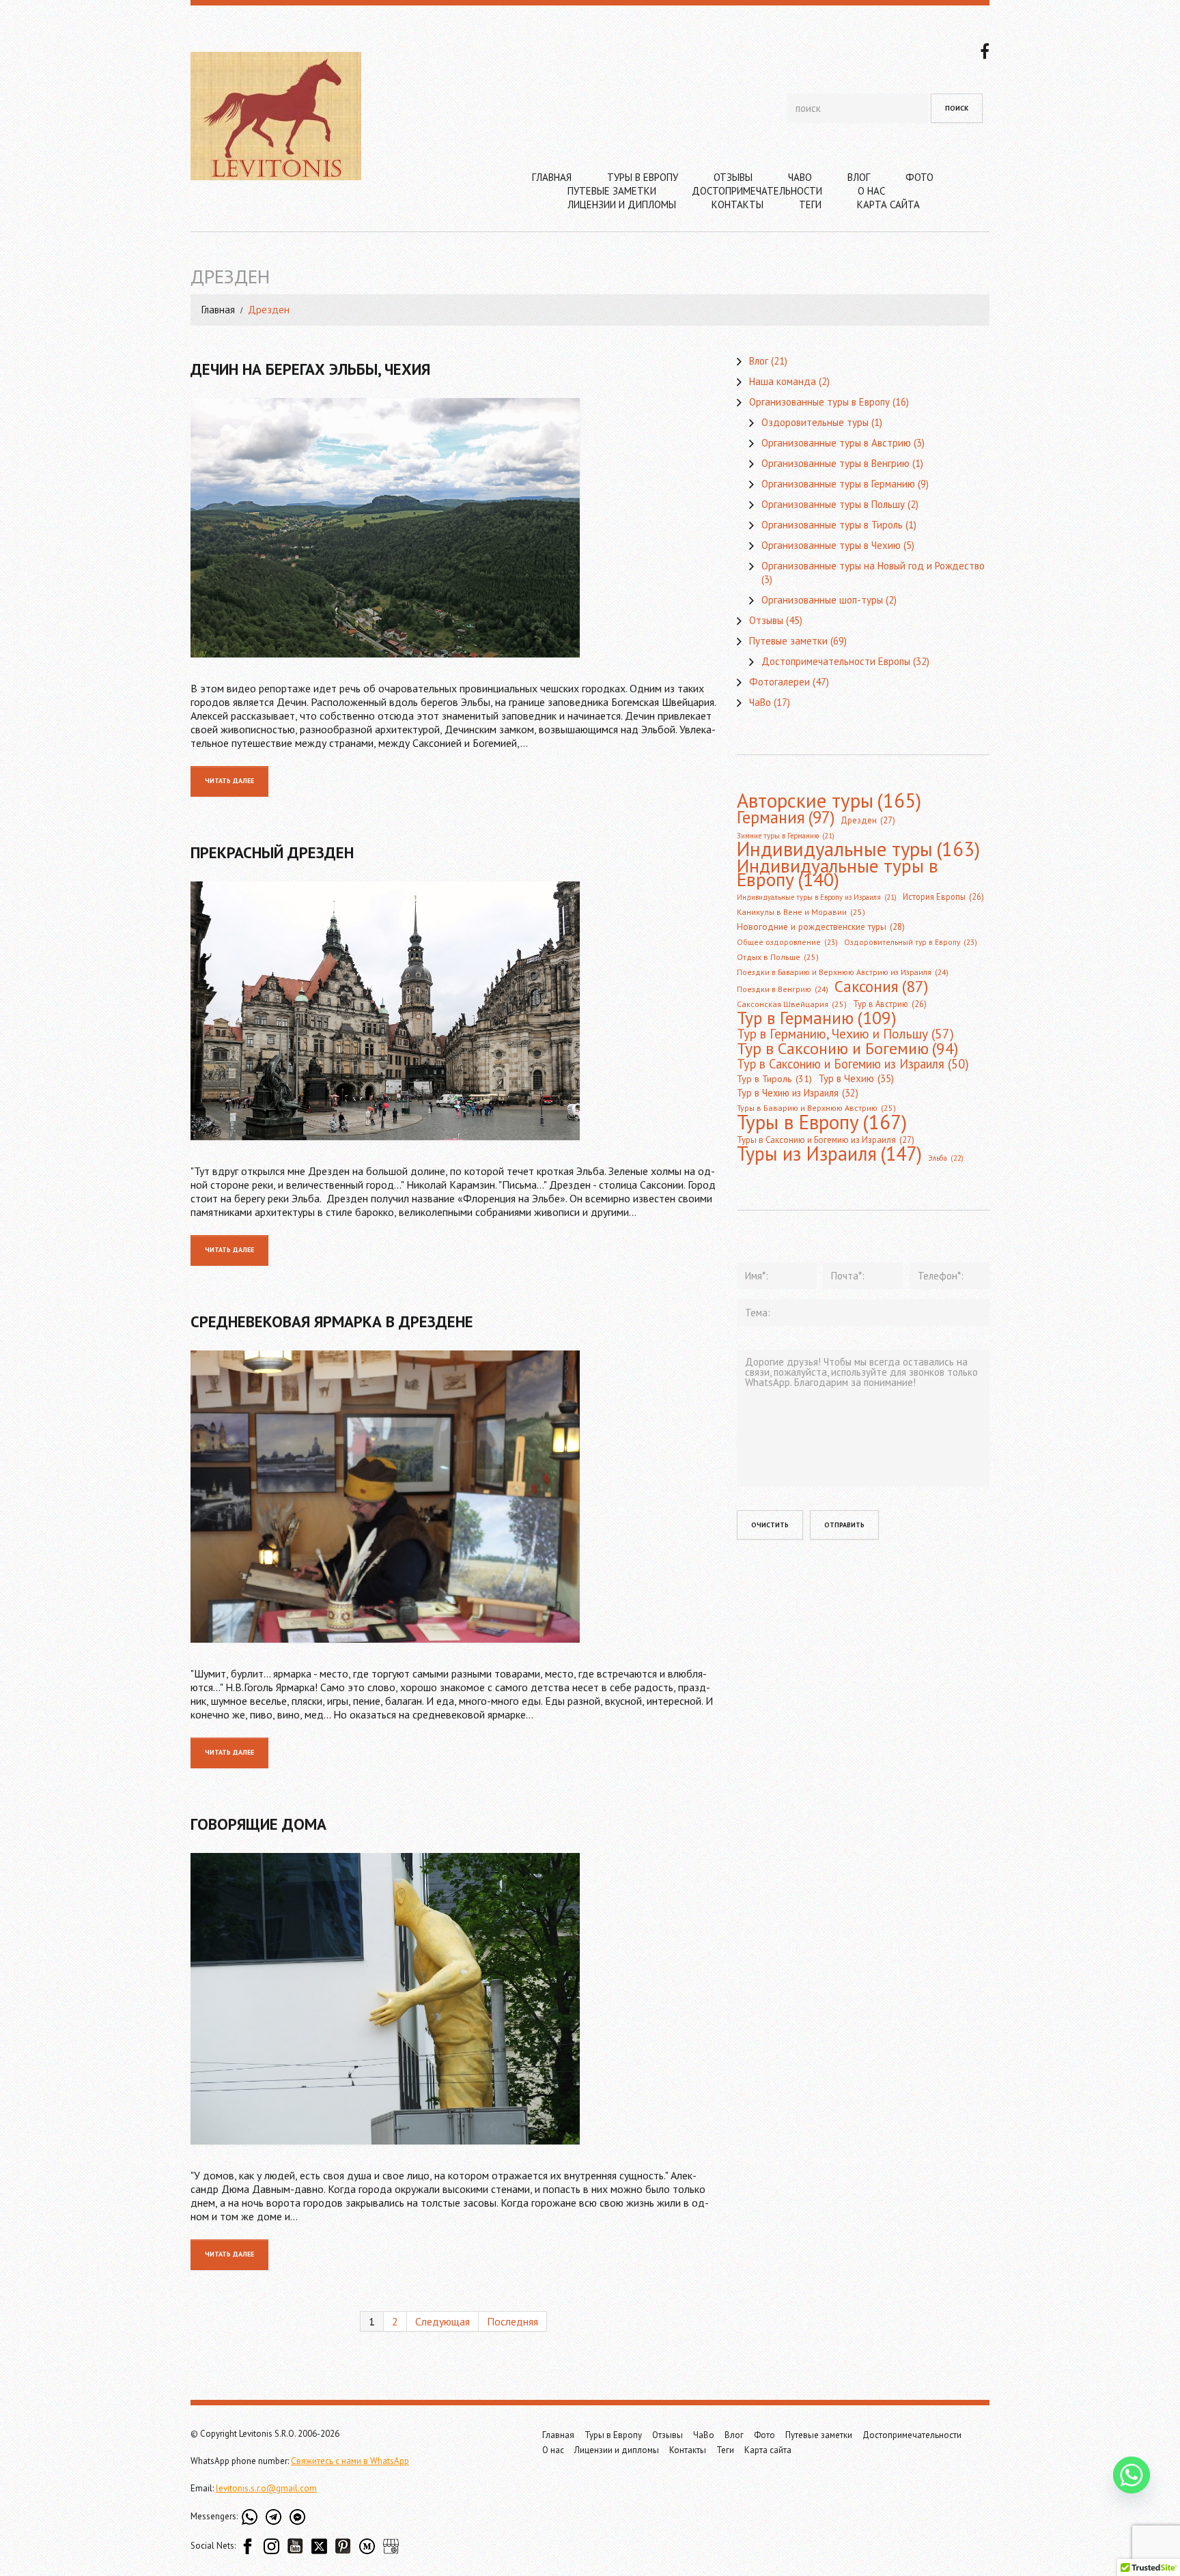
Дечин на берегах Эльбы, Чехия (310, 369)
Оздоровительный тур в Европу (911, 942)
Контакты (737, 204)
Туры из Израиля (829, 1154)
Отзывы (733, 177)
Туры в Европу (643, 177)
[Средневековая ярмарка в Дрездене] (453, 1497)
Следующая (442, 2321)
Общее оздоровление (787, 942)
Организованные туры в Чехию (831, 545)
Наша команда (783, 381)
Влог (859, 177)
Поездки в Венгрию (783, 989)
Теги (810, 204)
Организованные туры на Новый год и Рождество (873, 566)
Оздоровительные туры (815, 422)
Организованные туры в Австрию (836, 443)
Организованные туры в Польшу (833, 504)
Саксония (881, 986)
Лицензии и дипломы (622, 204)
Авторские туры (829, 800)
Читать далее (229, 781)
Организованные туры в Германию (838, 484)
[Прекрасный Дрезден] (453, 1011)
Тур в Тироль (774, 1079)
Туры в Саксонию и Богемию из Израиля (826, 1140)
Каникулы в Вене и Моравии (801, 912)
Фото (919, 177)
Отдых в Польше (778, 957)
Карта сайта (888, 204)
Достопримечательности (757, 191)
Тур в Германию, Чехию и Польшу (845, 1034)
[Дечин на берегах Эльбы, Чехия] (453, 528)
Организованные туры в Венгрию (835, 463)
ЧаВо (800, 177)
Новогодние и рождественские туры (821, 927)
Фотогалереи (779, 682)
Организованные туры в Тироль (832, 525)
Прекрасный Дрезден (272, 852)
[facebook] (985, 50)
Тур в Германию (817, 1018)
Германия (786, 817)
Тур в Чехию (856, 1078)
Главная (552, 177)
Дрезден (868, 820)
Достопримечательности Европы (836, 661)
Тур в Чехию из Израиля (798, 1093)
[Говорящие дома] (453, 1999)
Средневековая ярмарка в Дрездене (332, 1321)
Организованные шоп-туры (822, 600)
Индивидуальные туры (858, 849)
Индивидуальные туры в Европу (838, 873)
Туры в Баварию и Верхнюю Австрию (816, 1108)
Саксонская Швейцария (792, 1004)
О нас (871, 191)
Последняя (512, 2321)
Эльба (946, 1158)
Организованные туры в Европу (819, 402)
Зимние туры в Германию (786, 836)
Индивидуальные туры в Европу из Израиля (817, 897)
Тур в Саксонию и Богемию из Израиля (853, 1064)
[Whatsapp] (1132, 2476)
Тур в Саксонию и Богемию (847, 1048)
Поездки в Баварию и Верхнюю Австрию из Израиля (843, 972)
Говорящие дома (258, 1824)
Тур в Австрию (890, 1004)
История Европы (943, 896)
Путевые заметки (612, 191)
